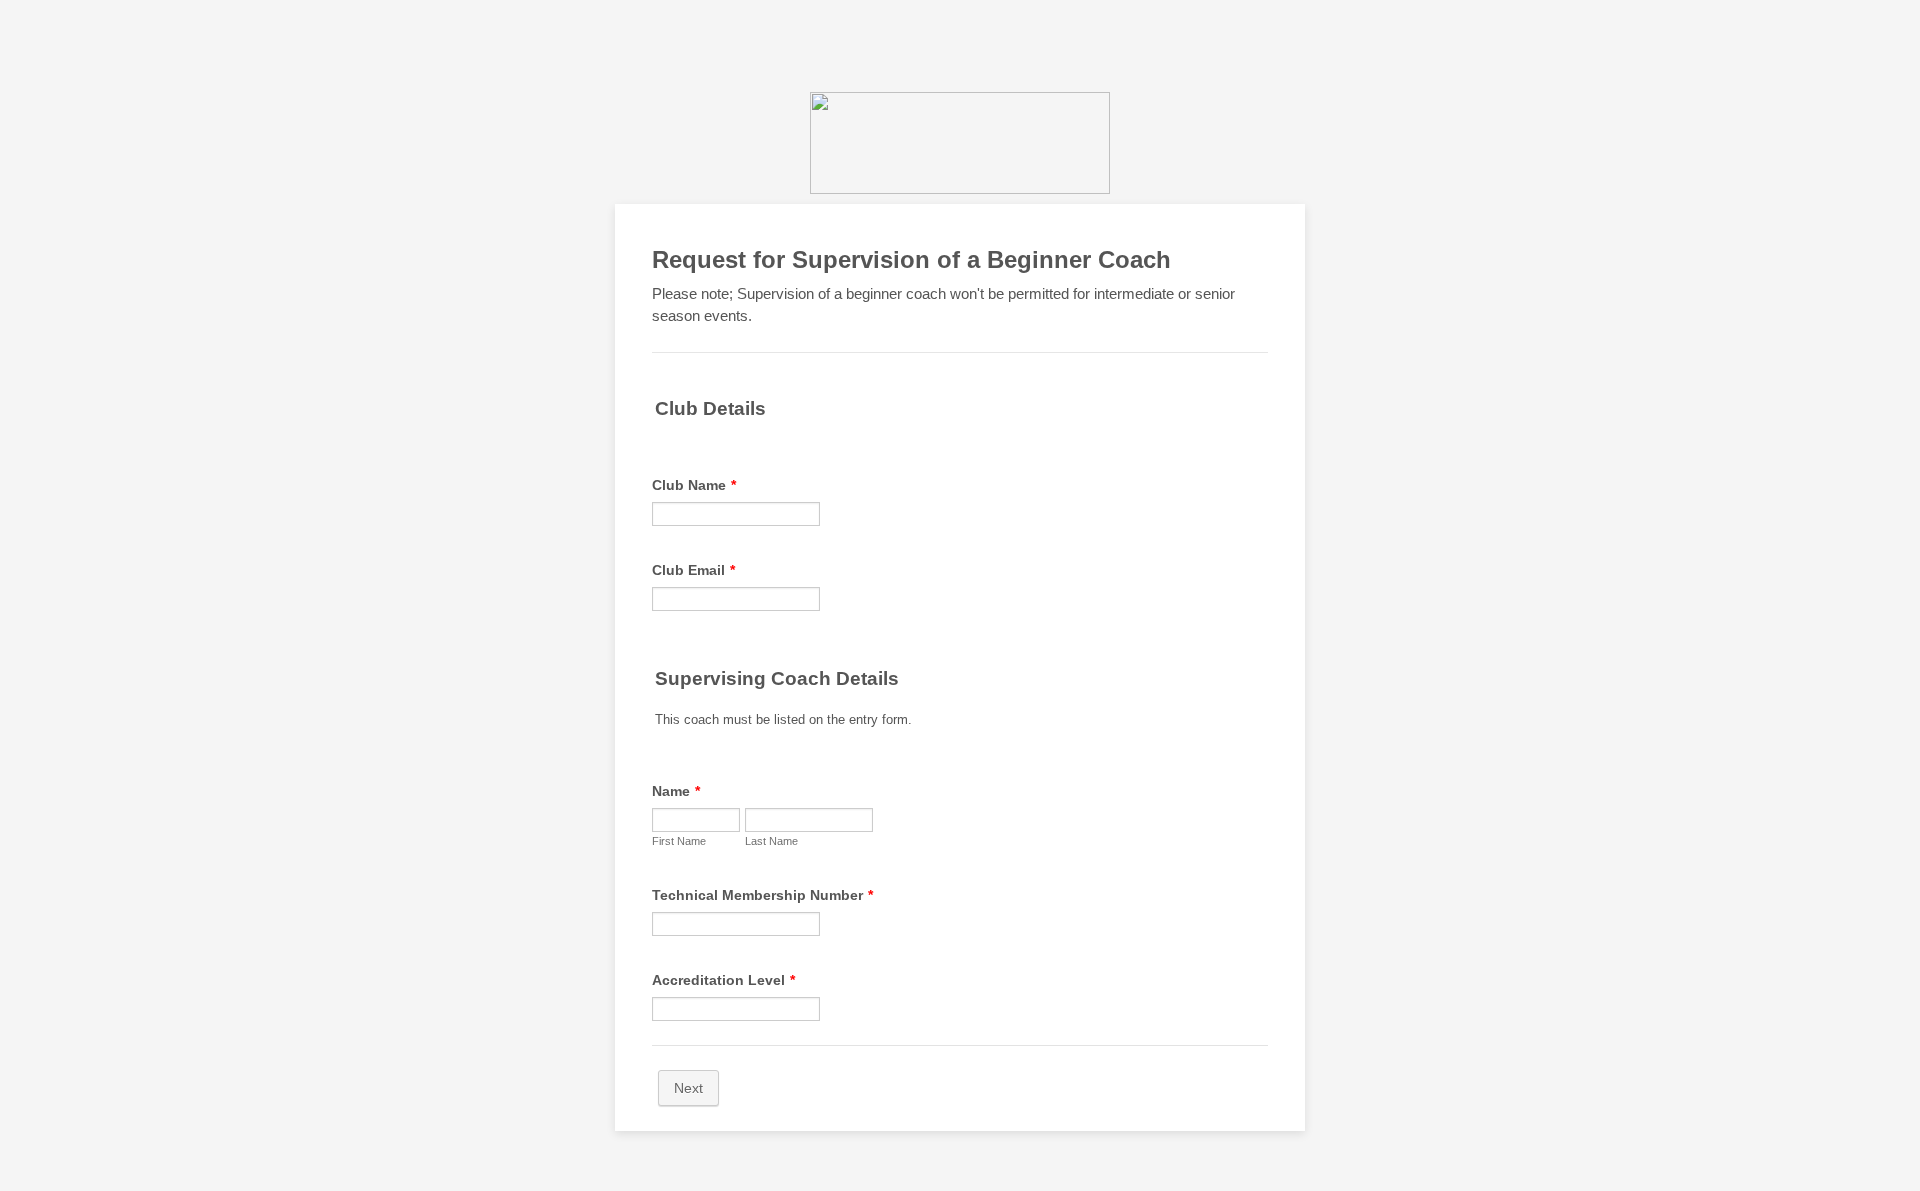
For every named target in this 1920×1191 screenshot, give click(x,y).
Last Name (771, 841)
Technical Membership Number (762, 895)
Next (688, 1088)
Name (676, 791)
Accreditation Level (723, 980)
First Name (679, 841)
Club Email (693, 570)
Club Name (694, 485)
